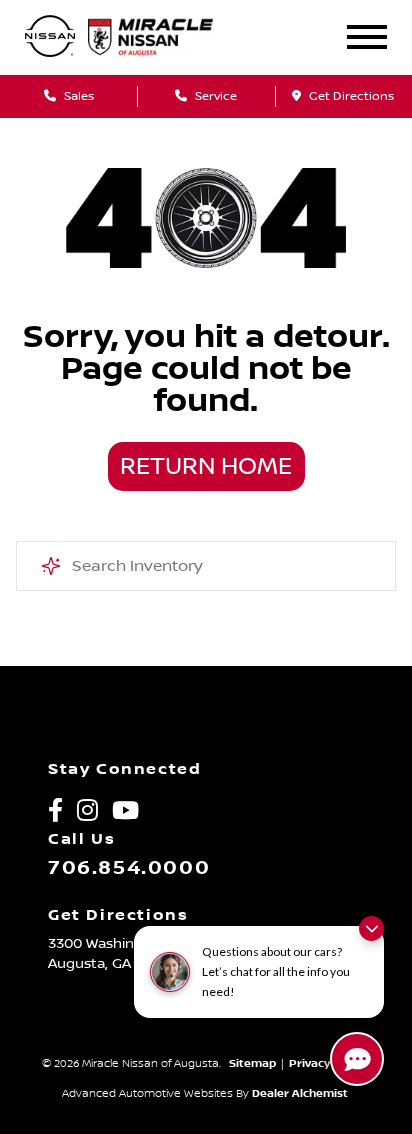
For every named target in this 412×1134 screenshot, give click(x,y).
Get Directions (350, 96)
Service (214, 96)
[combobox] (205, 566)
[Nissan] (50, 37)
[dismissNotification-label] (371, 928)
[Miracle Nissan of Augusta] (166, 37)
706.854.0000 (129, 868)
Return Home (206, 467)
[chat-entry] (357, 1059)
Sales (77, 96)
